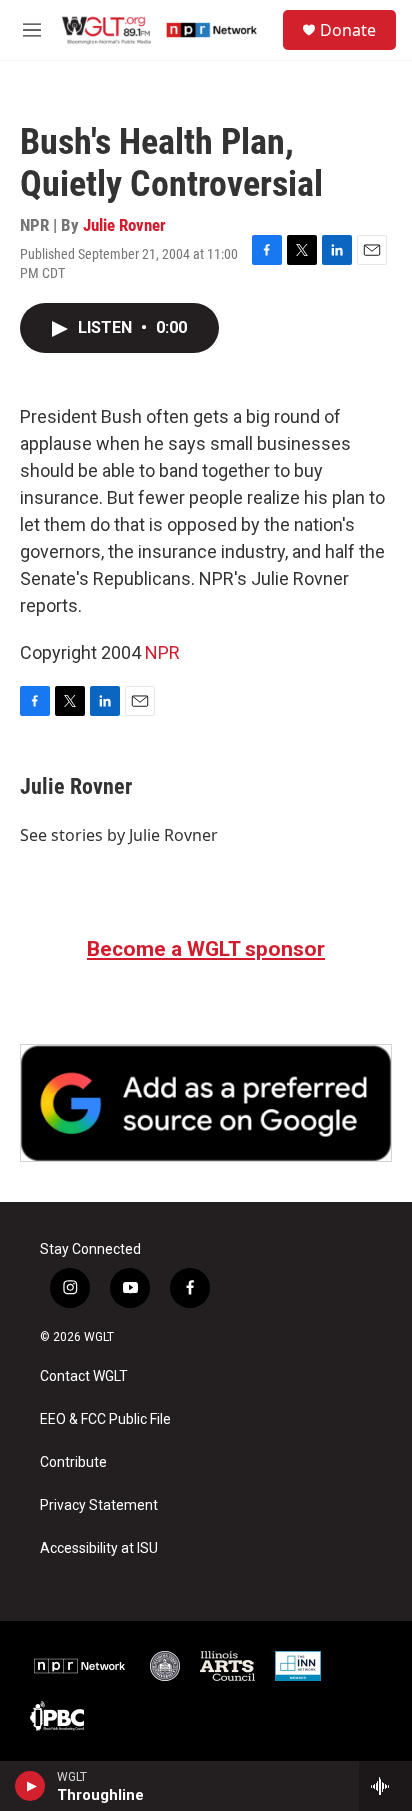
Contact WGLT (84, 1376)
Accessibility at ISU (99, 1548)
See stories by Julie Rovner (119, 835)
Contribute (73, 1462)
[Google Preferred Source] (206, 1103)
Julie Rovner (124, 225)
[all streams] (385, 1786)
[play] (30, 1786)
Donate (348, 30)
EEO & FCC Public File (105, 1419)
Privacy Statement (99, 1505)
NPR (162, 652)
